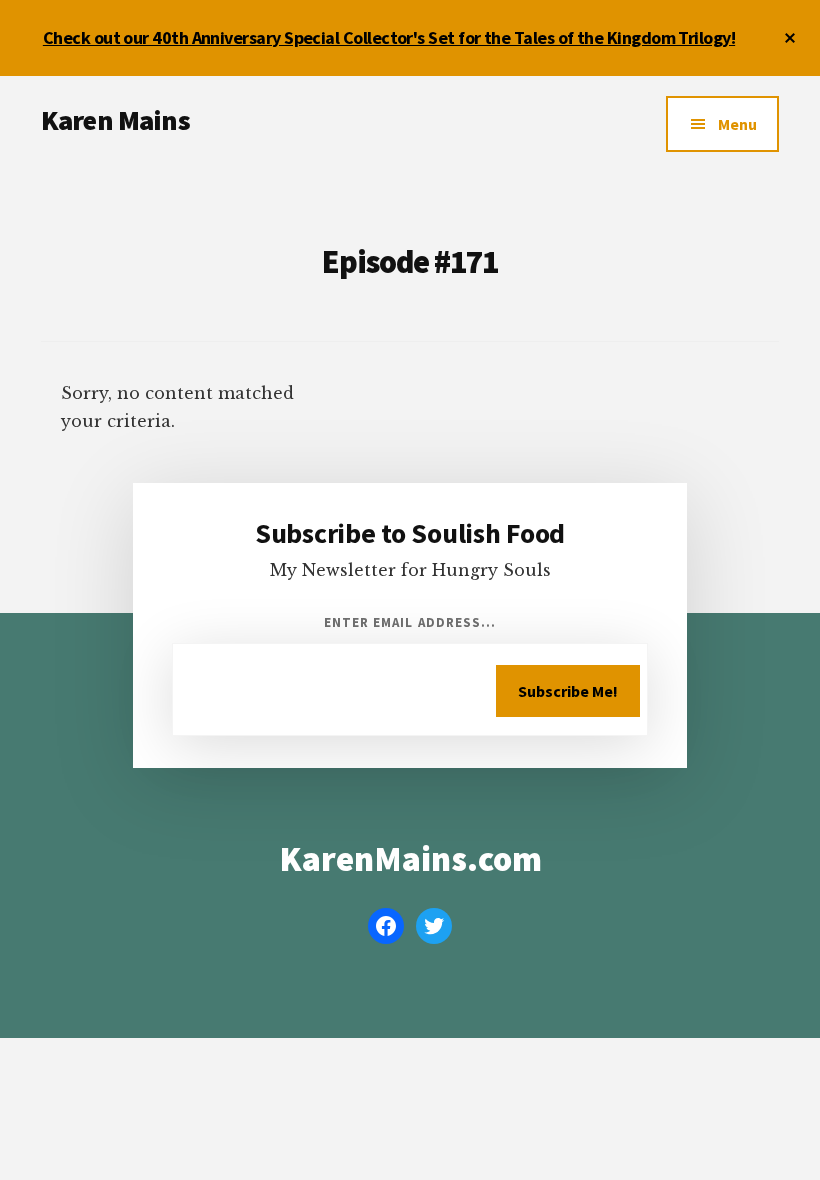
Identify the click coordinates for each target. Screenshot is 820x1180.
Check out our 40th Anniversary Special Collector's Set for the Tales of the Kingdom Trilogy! (389, 37)
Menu (737, 124)
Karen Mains (115, 120)
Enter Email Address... (410, 622)
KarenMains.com (410, 859)
